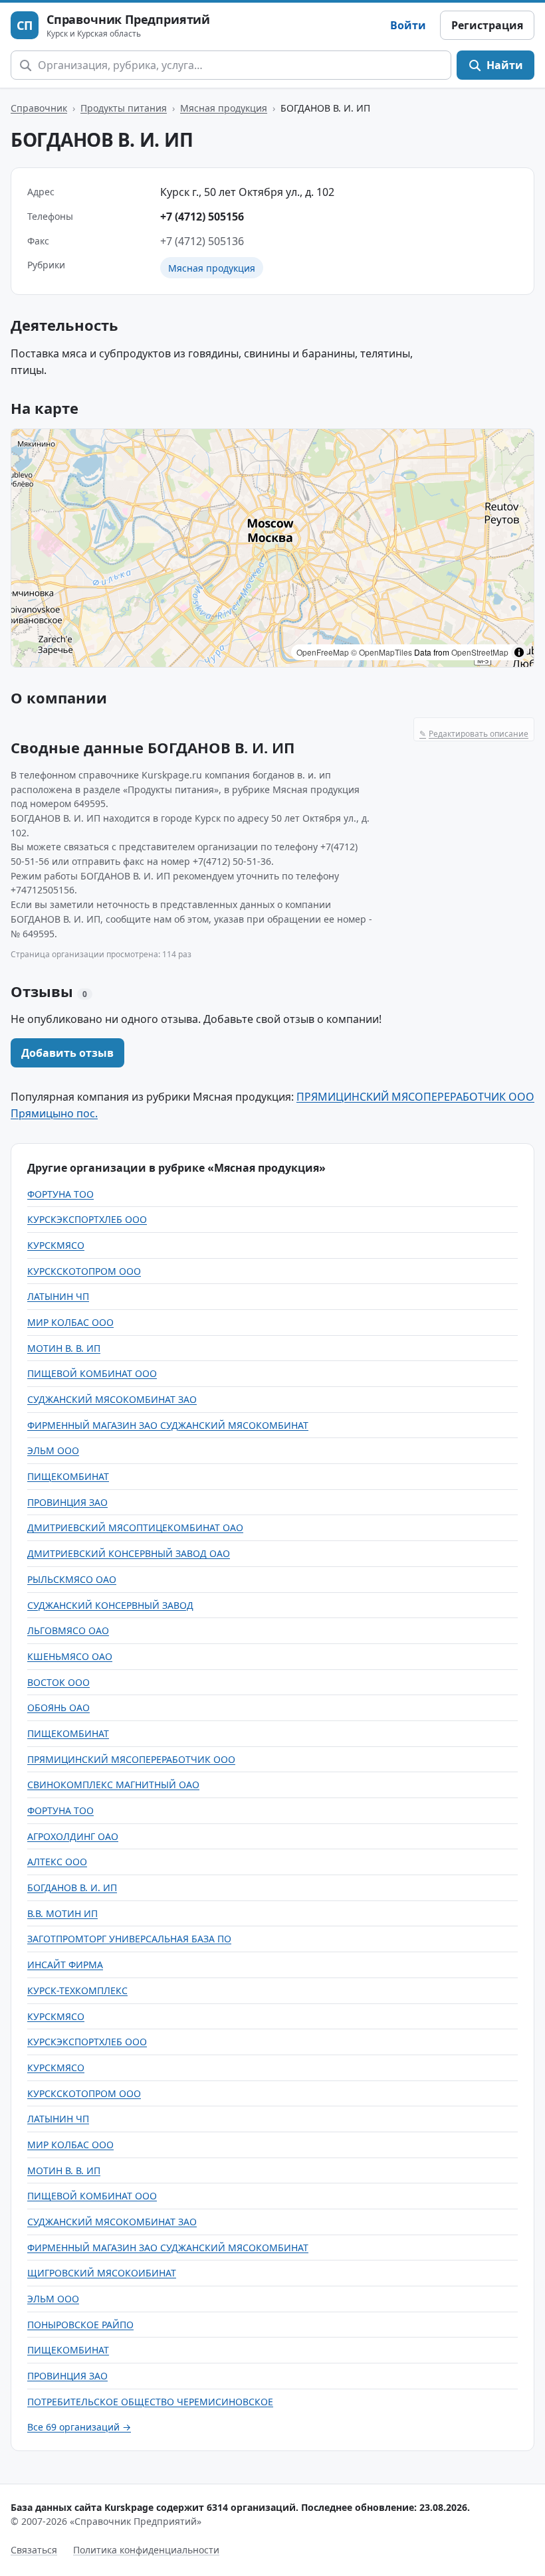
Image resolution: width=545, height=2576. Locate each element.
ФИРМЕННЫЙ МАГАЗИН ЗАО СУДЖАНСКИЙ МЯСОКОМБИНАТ (168, 1425)
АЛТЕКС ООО (57, 1862)
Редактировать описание (474, 734)
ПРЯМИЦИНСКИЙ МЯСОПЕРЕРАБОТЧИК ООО (131, 1759)
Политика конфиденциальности (146, 2550)
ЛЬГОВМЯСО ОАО (68, 1630)
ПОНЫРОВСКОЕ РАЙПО (80, 2325)
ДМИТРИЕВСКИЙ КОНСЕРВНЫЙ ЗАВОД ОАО (129, 1553)
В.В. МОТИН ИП (62, 1913)
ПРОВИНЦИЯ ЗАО (67, 1502)
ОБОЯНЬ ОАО (58, 1707)
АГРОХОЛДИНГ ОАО (73, 1836)
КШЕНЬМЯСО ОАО (70, 1656)
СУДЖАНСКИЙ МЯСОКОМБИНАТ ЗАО (112, 1399)
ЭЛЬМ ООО (53, 1450)
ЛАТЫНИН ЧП (58, 1296)
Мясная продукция (224, 108)
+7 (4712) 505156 (202, 217)
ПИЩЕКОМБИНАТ (68, 1476)
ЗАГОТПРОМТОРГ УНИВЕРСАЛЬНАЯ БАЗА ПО (129, 1939)
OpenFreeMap (323, 652)
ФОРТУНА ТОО (60, 1194)
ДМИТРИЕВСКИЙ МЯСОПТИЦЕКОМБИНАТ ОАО (135, 1527)
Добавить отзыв (67, 1053)
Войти (408, 25)
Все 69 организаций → (79, 2427)
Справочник (39, 108)
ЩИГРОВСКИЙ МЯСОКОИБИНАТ (102, 2273)
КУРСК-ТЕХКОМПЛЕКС (77, 1990)
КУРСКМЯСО (56, 1245)
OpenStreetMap (480, 652)
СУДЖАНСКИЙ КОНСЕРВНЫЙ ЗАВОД (110, 1605)
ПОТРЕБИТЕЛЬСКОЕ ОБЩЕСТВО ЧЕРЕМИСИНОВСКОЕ (150, 2402)
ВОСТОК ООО (58, 1682)
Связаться (34, 2550)
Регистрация (487, 25)
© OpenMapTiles (381, 652)
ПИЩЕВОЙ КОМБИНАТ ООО (92, 1373)
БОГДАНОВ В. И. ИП (72, 1887)
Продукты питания (124, 108)
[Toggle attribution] (519, 652)
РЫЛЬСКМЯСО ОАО (72, 1579)
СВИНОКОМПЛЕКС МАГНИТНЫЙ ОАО (113, 1785)
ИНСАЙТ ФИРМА (65, 1965)
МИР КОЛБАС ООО (70, 1322)
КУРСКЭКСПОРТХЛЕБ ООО (87, 1219)
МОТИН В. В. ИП (64, 1348)
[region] (272, 548)
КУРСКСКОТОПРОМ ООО (84, 1271)
